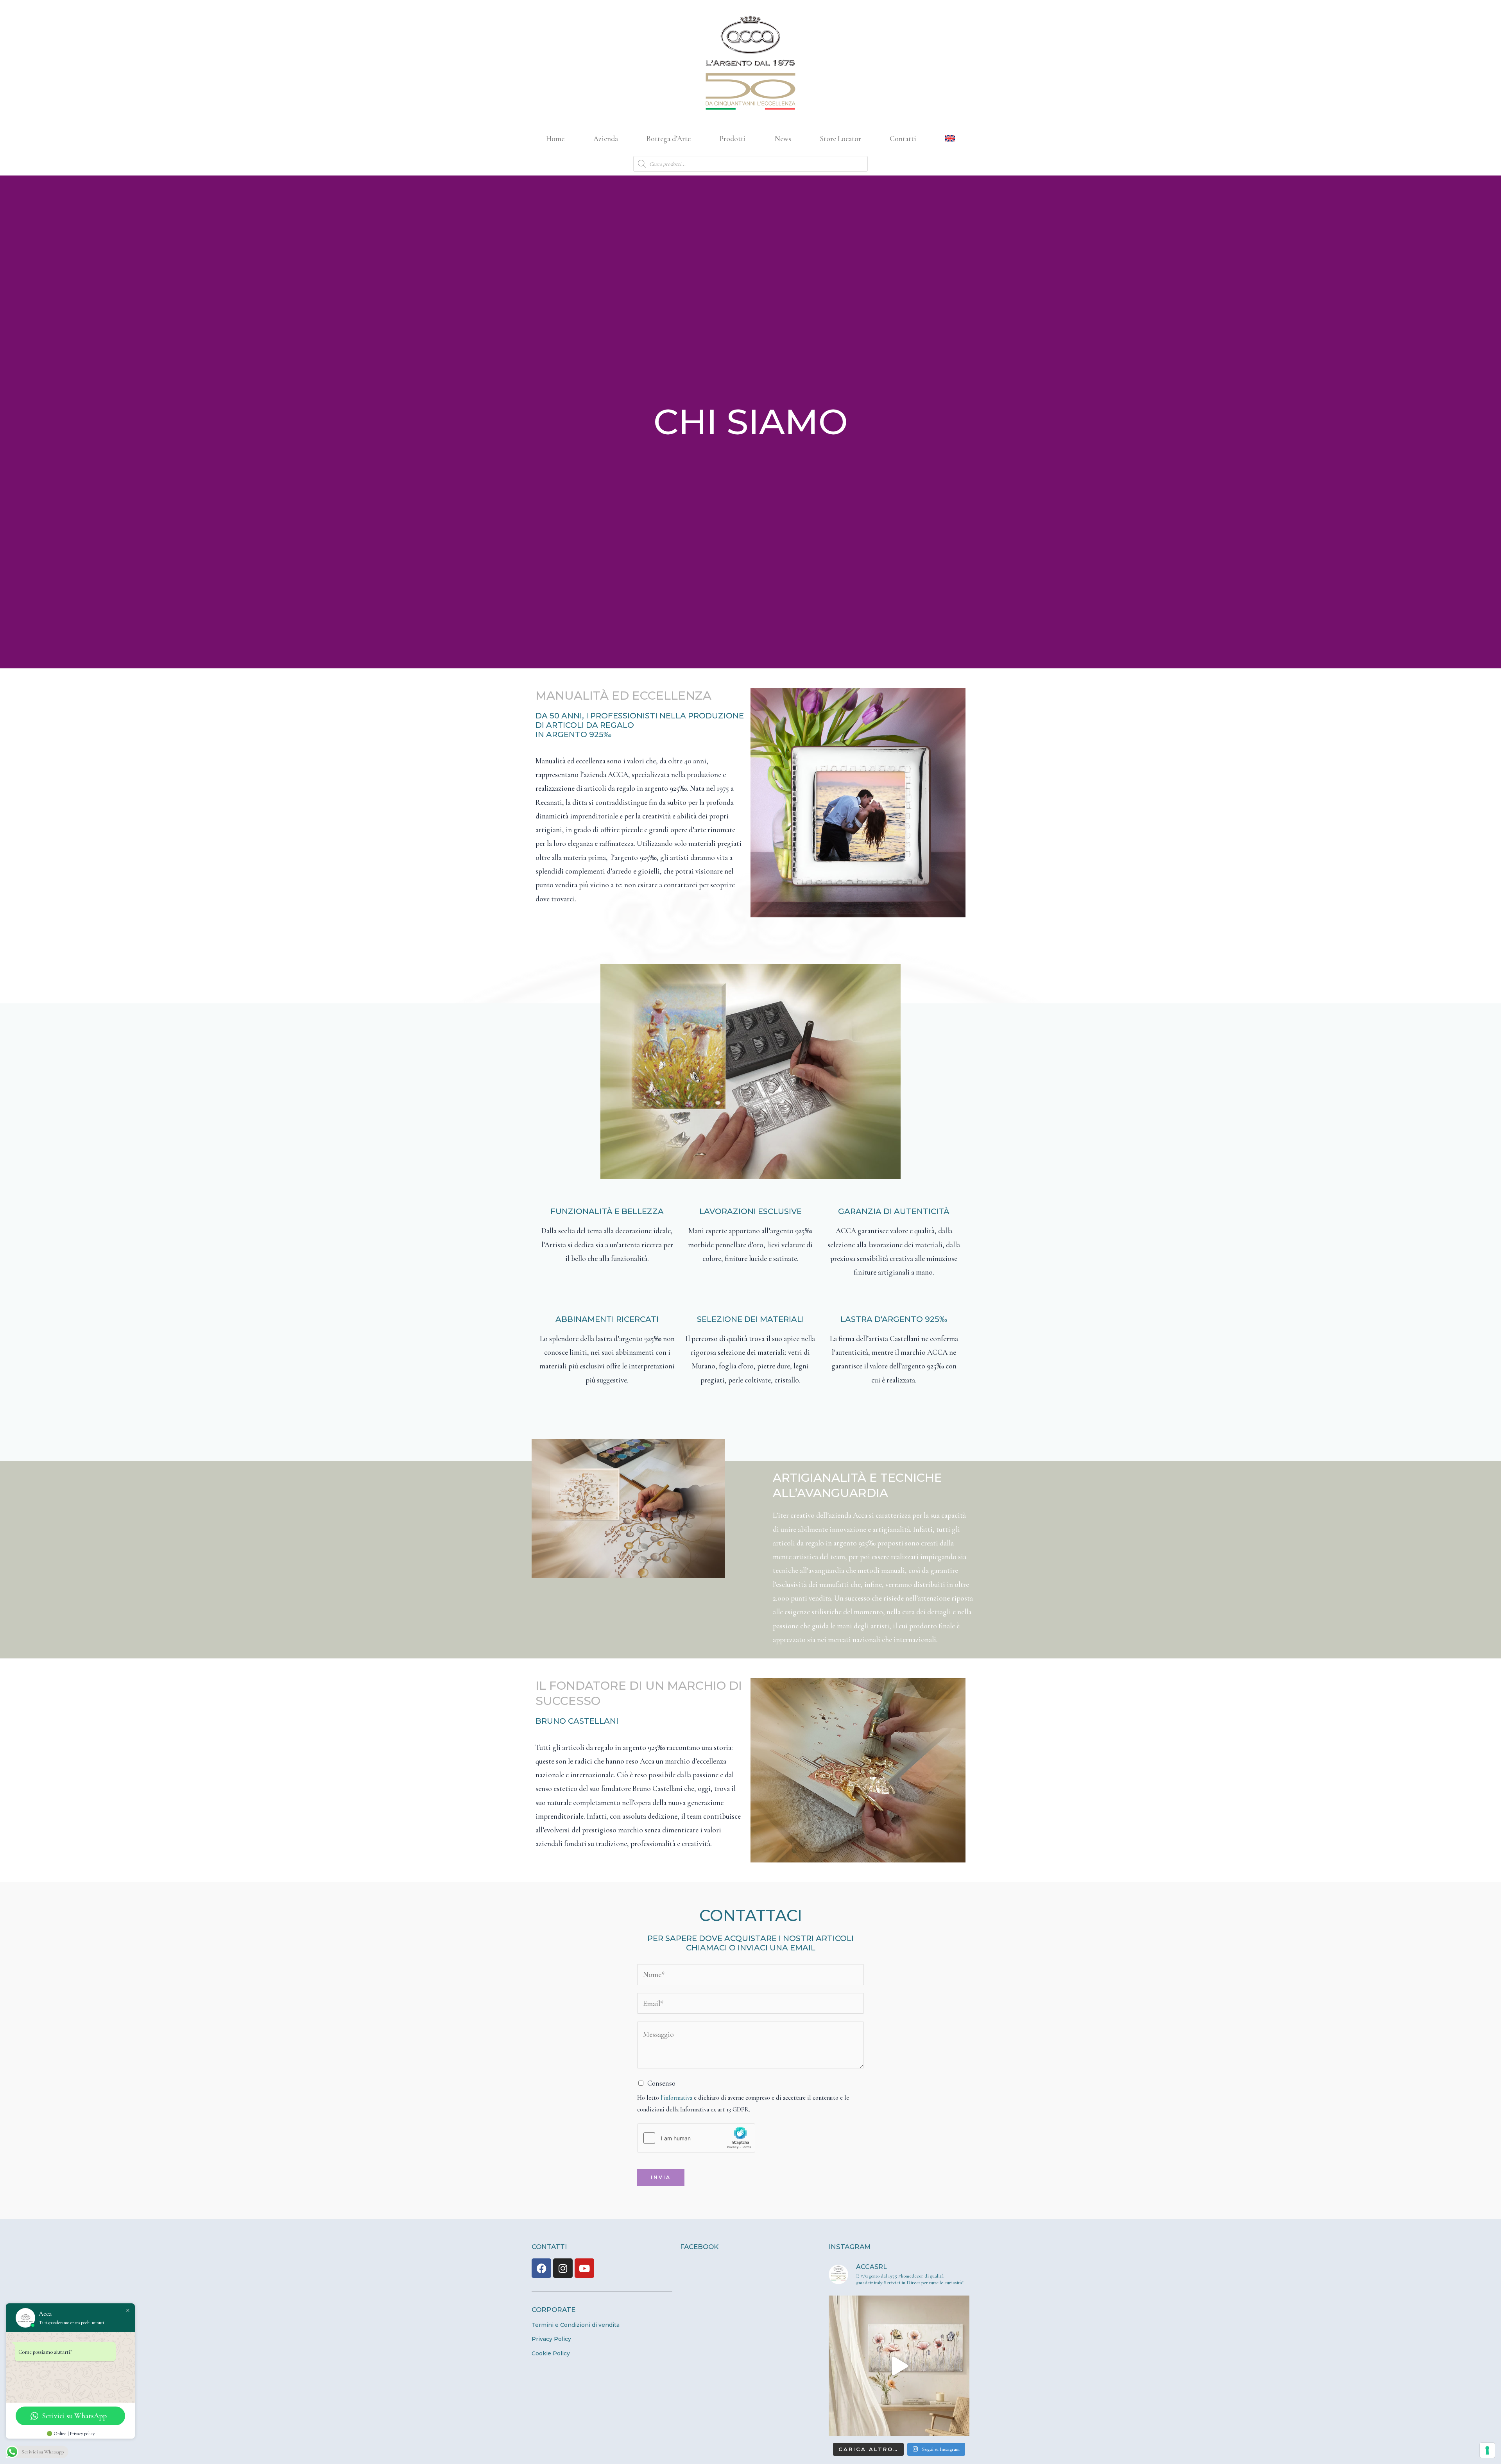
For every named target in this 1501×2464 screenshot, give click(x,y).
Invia (661, 2177)
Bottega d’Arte (669, 139)
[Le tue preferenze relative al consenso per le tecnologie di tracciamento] (1487, 2450)
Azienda (606, 139)
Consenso (661, 2083)
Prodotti (733, 139)
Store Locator (841, 139)
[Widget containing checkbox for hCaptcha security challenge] (696, 2138)
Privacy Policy (551, 2339)
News (783, 139)
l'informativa (676, 2098)
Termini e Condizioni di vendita (576, 2325)
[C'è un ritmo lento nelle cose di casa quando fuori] (899, 2366)
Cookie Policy (551, 2353)
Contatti (903, 139)
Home (555, 139)
